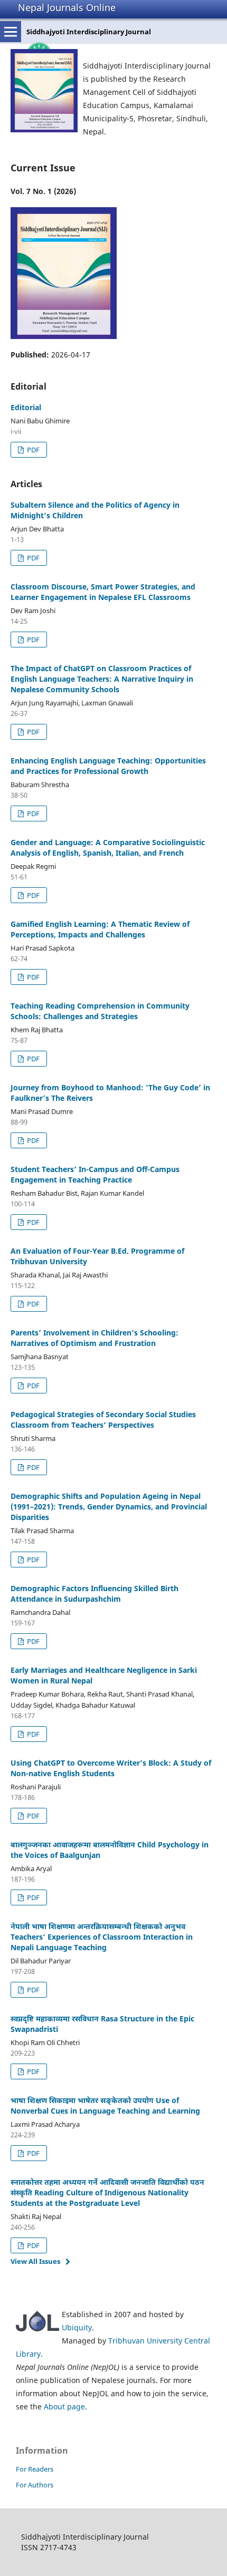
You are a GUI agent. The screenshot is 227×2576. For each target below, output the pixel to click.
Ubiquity (77, 2327)
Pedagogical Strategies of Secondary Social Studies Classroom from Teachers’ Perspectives (103, 1420)
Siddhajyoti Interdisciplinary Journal (89, 32)
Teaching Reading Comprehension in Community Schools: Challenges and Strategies (100, 1011)
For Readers (35, 2469)
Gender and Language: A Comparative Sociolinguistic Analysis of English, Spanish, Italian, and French (108, 848)
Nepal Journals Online (67, 7)
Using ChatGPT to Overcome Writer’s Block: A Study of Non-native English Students (111, 1768)
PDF (32, 450)
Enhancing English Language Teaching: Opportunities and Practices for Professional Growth (108, 766)
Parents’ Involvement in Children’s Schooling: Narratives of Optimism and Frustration (94, 1338)
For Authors (35, 2485)
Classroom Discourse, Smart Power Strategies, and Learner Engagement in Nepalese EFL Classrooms (103, 592)
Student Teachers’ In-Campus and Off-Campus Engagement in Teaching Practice (95, 1174)
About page (64, 2406)
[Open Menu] (11, 32)
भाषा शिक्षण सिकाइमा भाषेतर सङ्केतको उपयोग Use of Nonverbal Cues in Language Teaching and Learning (105, 2105)
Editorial (26, 407)
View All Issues (35, 2261)
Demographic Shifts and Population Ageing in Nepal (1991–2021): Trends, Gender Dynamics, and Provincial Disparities (109, 1507)
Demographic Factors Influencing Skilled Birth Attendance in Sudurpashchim (94, 1594)
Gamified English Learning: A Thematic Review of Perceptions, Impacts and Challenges (100, 929)
